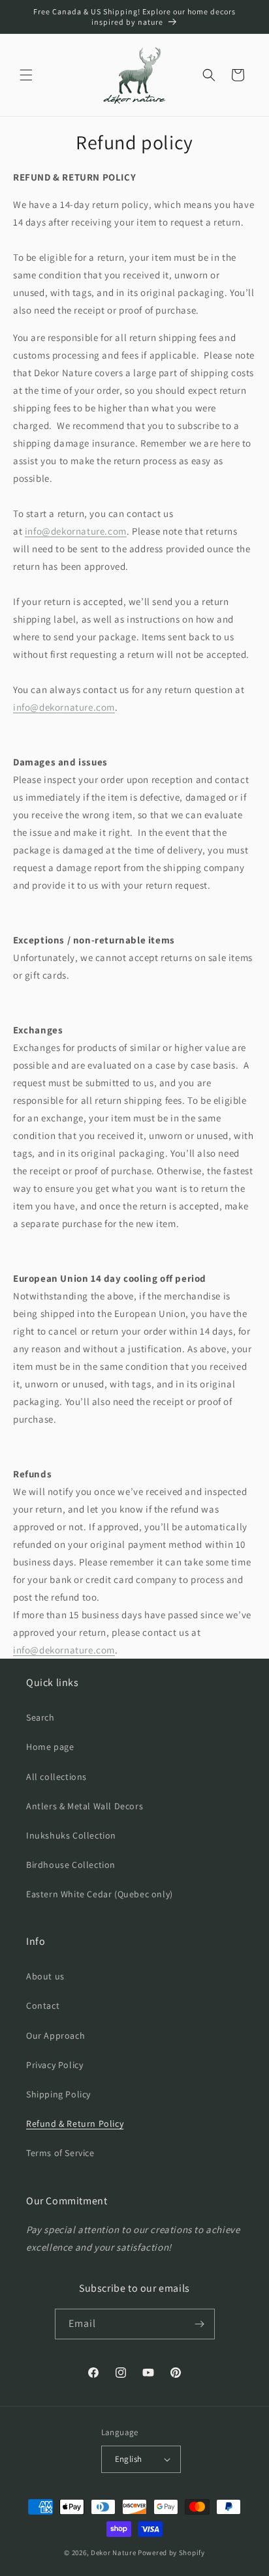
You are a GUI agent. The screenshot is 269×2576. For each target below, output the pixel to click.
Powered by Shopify (171, 2553)
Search (40, 1717)
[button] (26, 75)
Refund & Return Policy (75, 2124)
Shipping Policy (58, 2094)
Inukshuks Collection (71, 1835)
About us (45, 1976)
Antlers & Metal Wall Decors (85, 1806)
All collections (56, 1777)
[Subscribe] (200, 2324)
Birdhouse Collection (71, 1865)
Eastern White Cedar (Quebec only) (100, 1894)
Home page (50, 1747)
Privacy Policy (55, 2065)
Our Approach (55, 2036)
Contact (43, 2006)
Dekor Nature (113, 2553)
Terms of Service (60, 2153)
